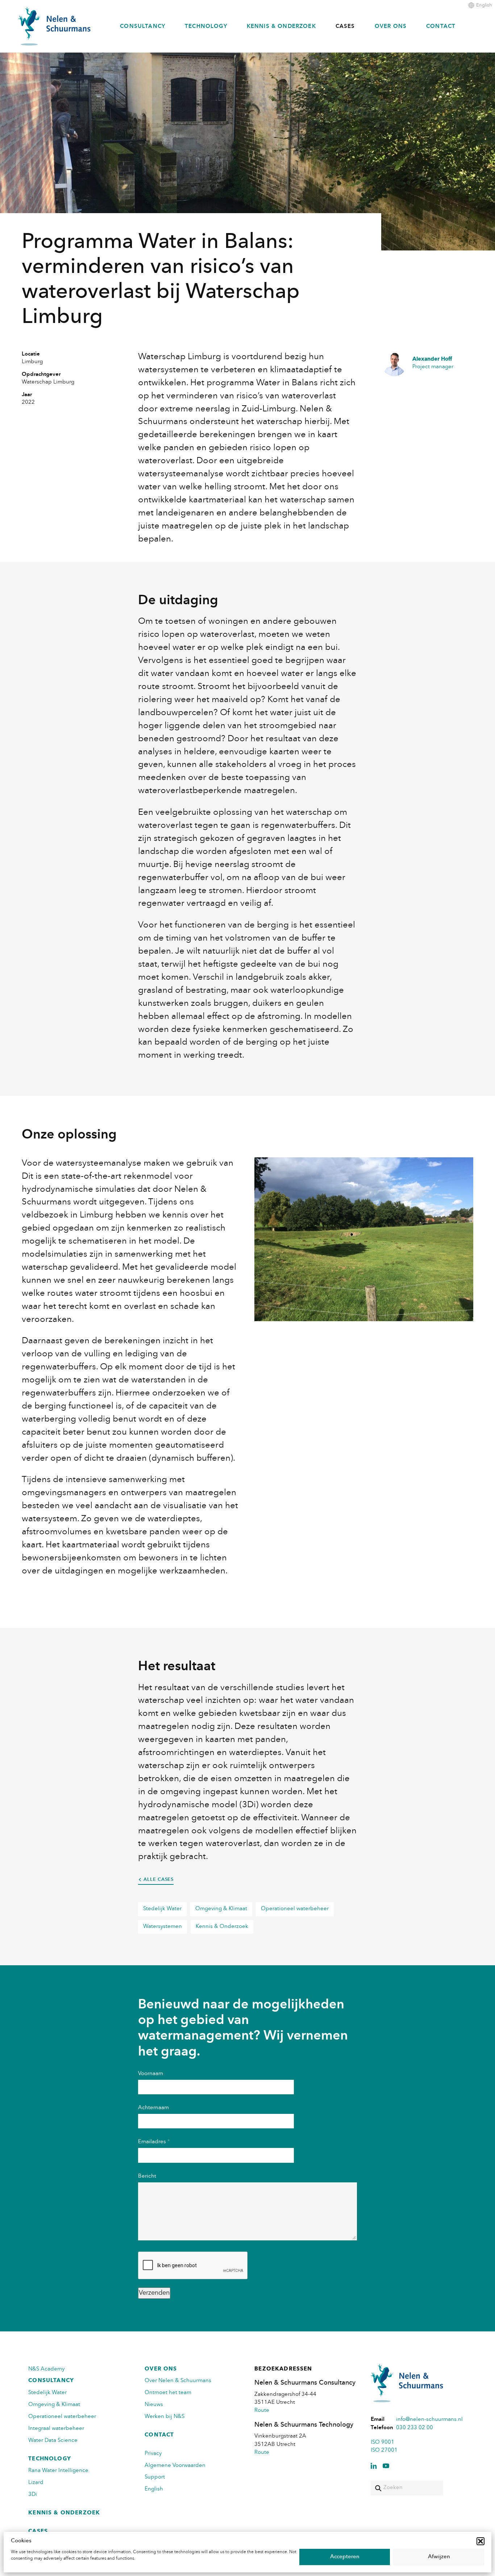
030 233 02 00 (415, 2428)
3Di (33, 2495)
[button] (481, 2541)
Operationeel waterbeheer (295, 1909)
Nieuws (154, 2405)
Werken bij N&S (165, 2417)
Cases (345, 27)
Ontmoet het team (168, 2393)
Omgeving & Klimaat (221, 1909)
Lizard (36, 2483)
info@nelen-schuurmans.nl (429, 2420)
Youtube (386, 2466)
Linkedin (374, 2466)
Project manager (433, 363)
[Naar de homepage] (54, 26)
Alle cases (159, 1880)
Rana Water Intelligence (58, 2471)
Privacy (153, 2454)
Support (155, 2477)
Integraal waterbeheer (56, 2429)
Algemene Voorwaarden (175, 2466)
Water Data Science (53, 2441)
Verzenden (154, 2293)
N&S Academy (46, 2369)
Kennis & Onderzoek (281, 27)
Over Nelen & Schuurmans (178, 2381)
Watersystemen (163, 1927)
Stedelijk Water (162, 1909)
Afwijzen (439, 2557)
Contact (441, 27)
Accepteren (345, 2557)
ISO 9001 (382, 2442)
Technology (206, 27)
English (484, 5)
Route (262, 2411)
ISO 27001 (384, 2450)
